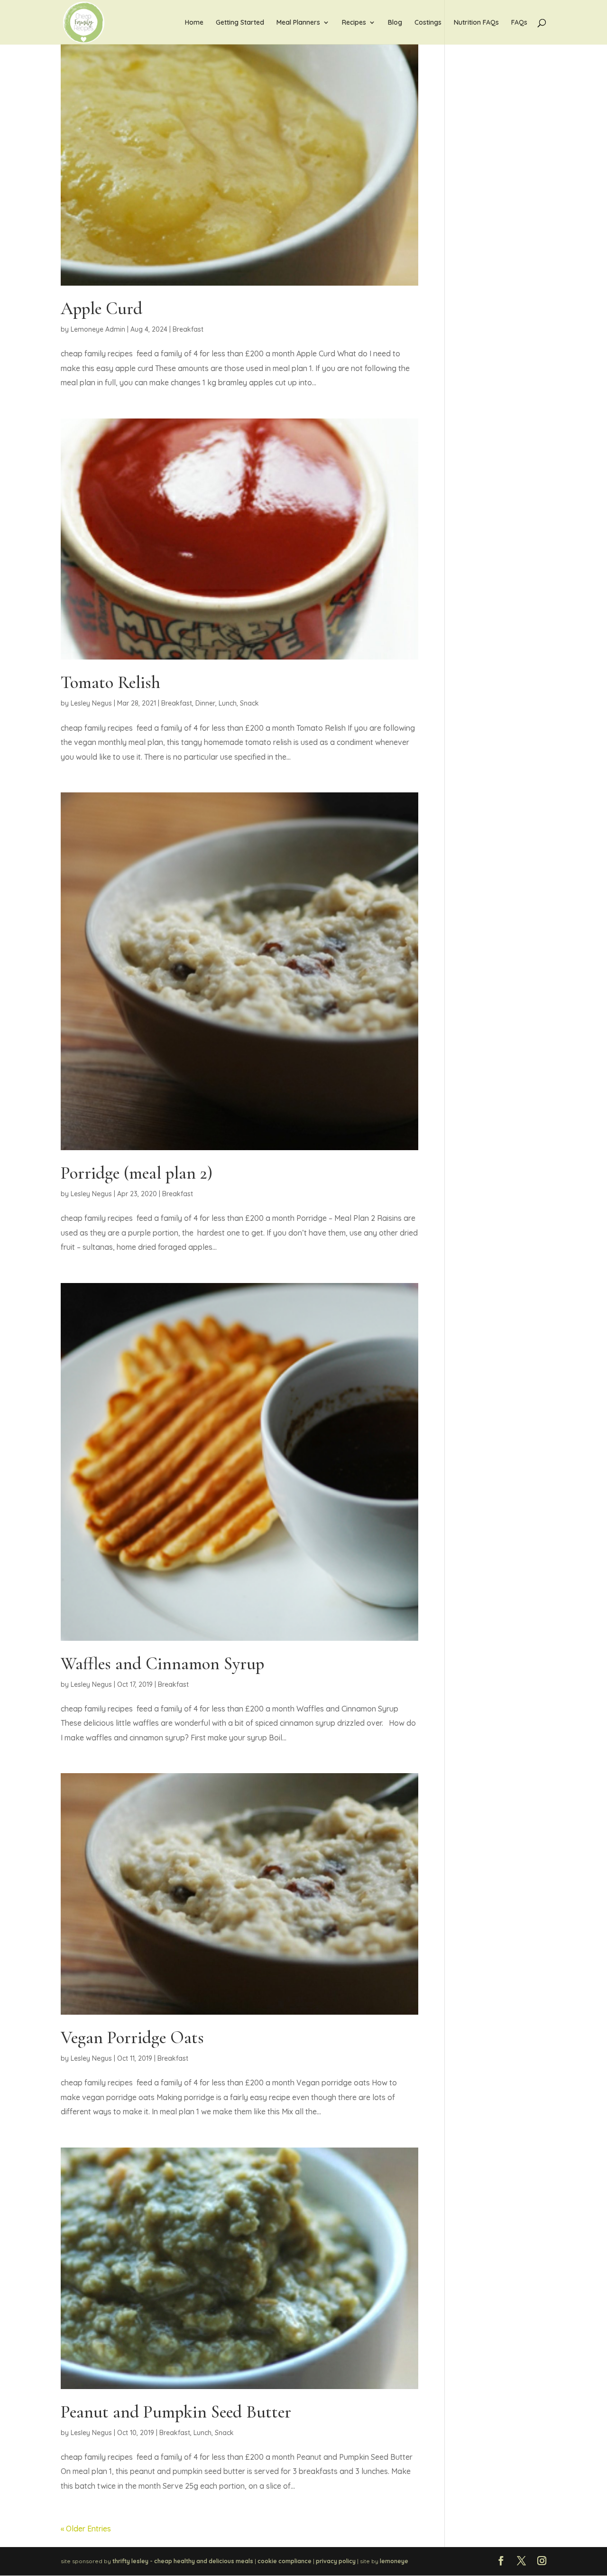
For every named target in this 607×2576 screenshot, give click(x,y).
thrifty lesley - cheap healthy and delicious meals (183, 2561)
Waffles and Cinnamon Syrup (162, 1664)
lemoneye (394, 2561)
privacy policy (336, 2561)
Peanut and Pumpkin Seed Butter (176, 2412)
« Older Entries (86, 2529)
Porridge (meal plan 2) (137, 1173)
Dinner (205, 703)
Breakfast (188, 329)
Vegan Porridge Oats (132, 2038)
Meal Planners (298, 23)
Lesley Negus (91, 703)
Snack (249, 703)
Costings (428, 23)
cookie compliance (285, 2561)
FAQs (519, 23)
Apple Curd (101, 309)
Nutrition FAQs (476, 23)
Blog (395, 23)
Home (194, 23)
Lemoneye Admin (98, 329)
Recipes (354, 23)
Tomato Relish (110, 683)
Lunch (228, 703)
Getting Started (240, 23)
